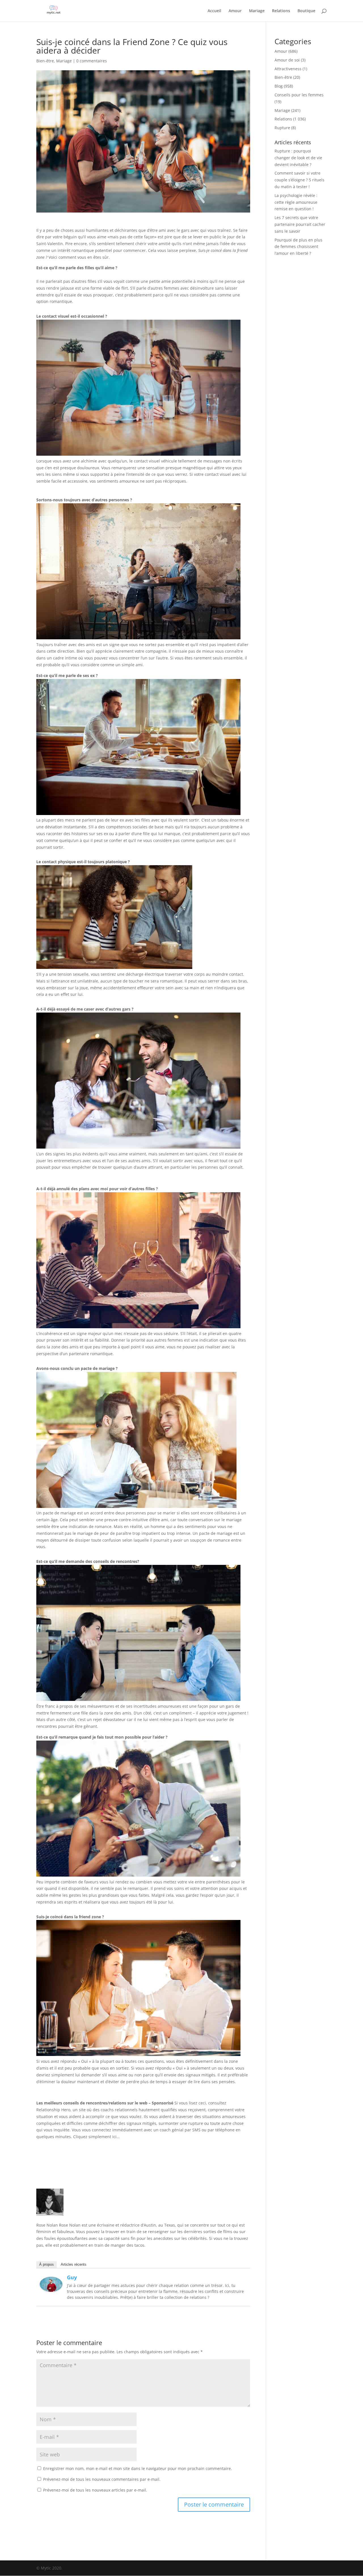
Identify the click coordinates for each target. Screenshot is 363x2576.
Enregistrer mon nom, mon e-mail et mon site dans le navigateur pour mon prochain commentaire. (138, 2468)
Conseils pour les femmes (299, 95)
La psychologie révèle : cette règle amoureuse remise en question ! (296, 202)
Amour (235, 11)
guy (72, 2277)
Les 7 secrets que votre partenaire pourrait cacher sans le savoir (300, 224)
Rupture (282, 128)
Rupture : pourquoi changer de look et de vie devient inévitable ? (298, 158)
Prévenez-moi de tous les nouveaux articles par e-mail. (95, 2490)
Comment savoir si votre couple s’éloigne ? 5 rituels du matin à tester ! (299, 180)
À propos (47, 2264)
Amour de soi (287, 60)
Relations (281, 11)
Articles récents (74, 2264)
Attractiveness (288, 69)
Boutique (306, 11)
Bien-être (45, 61)
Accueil (214, 11)
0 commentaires (92, 61)
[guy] (51, 2288)
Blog (279, 86)
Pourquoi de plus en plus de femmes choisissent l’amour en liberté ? (298, 247)
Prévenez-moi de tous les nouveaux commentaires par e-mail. (102, 2479)
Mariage (257, 11)
